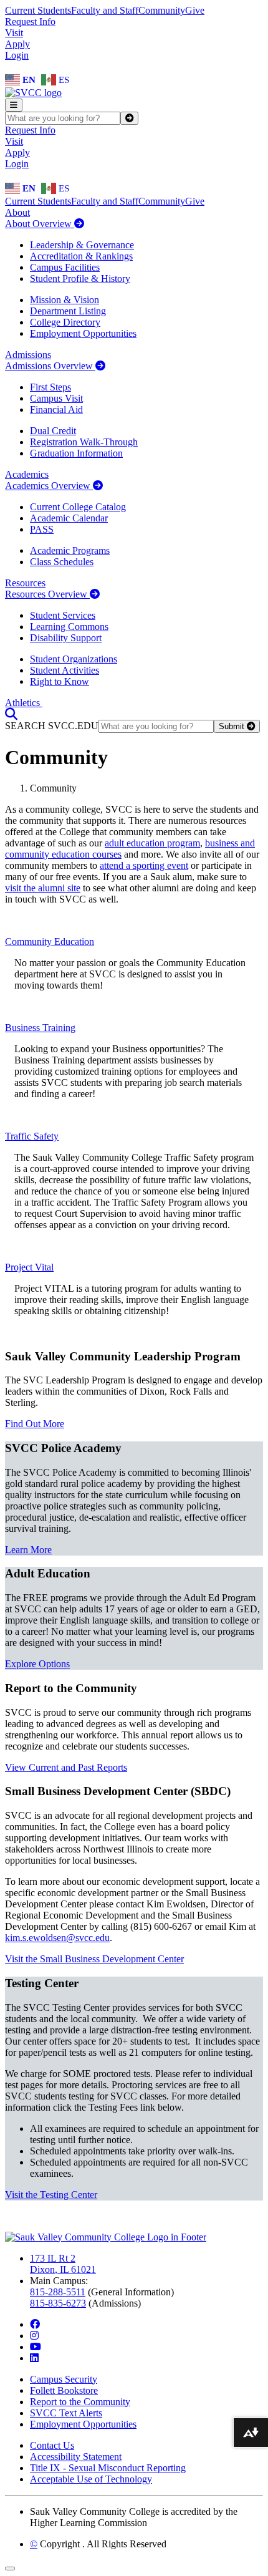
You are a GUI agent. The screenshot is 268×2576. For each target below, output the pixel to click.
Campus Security (64, 2379)
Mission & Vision (65, 300)
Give (195, 10)
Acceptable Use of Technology (91, 2479)
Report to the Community (80, 2402)
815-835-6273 (58, 2303)
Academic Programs (70, 550)
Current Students (38, 10)
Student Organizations (74, 659)
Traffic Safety (32, 1136)
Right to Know (60, 681)
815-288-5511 (58, 2292)
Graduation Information (76, 453)
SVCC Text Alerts (66, 2413)
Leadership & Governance (82, 245)
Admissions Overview (50, 366)
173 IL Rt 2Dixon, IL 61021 (63, 2264)
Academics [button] (27, 474)
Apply (17, 44)
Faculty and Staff (105, 10)
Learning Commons (69, 627)
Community (162, 10)
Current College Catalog (78, 507)
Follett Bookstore (64, 2390)
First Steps (50, 387)
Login (17, 55)
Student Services (63, 615)
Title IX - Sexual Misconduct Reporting (108, 2468)
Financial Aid (56, 409)
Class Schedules (62, 562)
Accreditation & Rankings (81, 256)
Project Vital (29, 1267)
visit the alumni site (43, 888)
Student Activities (65, 670)
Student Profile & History (80, 278)
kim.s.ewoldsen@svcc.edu (57, 1938)
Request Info (30, 22)
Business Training (40, 1028)
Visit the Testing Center (51, 2195)
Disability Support (66, 638)
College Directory (65, 322)
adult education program (152, 843)
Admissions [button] (28, 355)
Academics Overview (49, 486)
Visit (14, 33)
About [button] (17, 212)
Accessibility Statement (76, 2457)
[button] (11, 714)
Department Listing (68, 311)
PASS (42, 529)
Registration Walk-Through (84, 442)
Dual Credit (53, 431)
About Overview (40, 224)
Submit (233, 726)
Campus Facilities (65, 267)
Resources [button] (25, 583)
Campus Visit (56, 398)
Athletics (24, 703)
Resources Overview (47, 594)
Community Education (50, 942)
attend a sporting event (144, 865)
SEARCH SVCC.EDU (52, 726)
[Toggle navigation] (14, 105)
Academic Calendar (69, 518)
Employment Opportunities (83, 333)
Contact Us (52, 2445)
